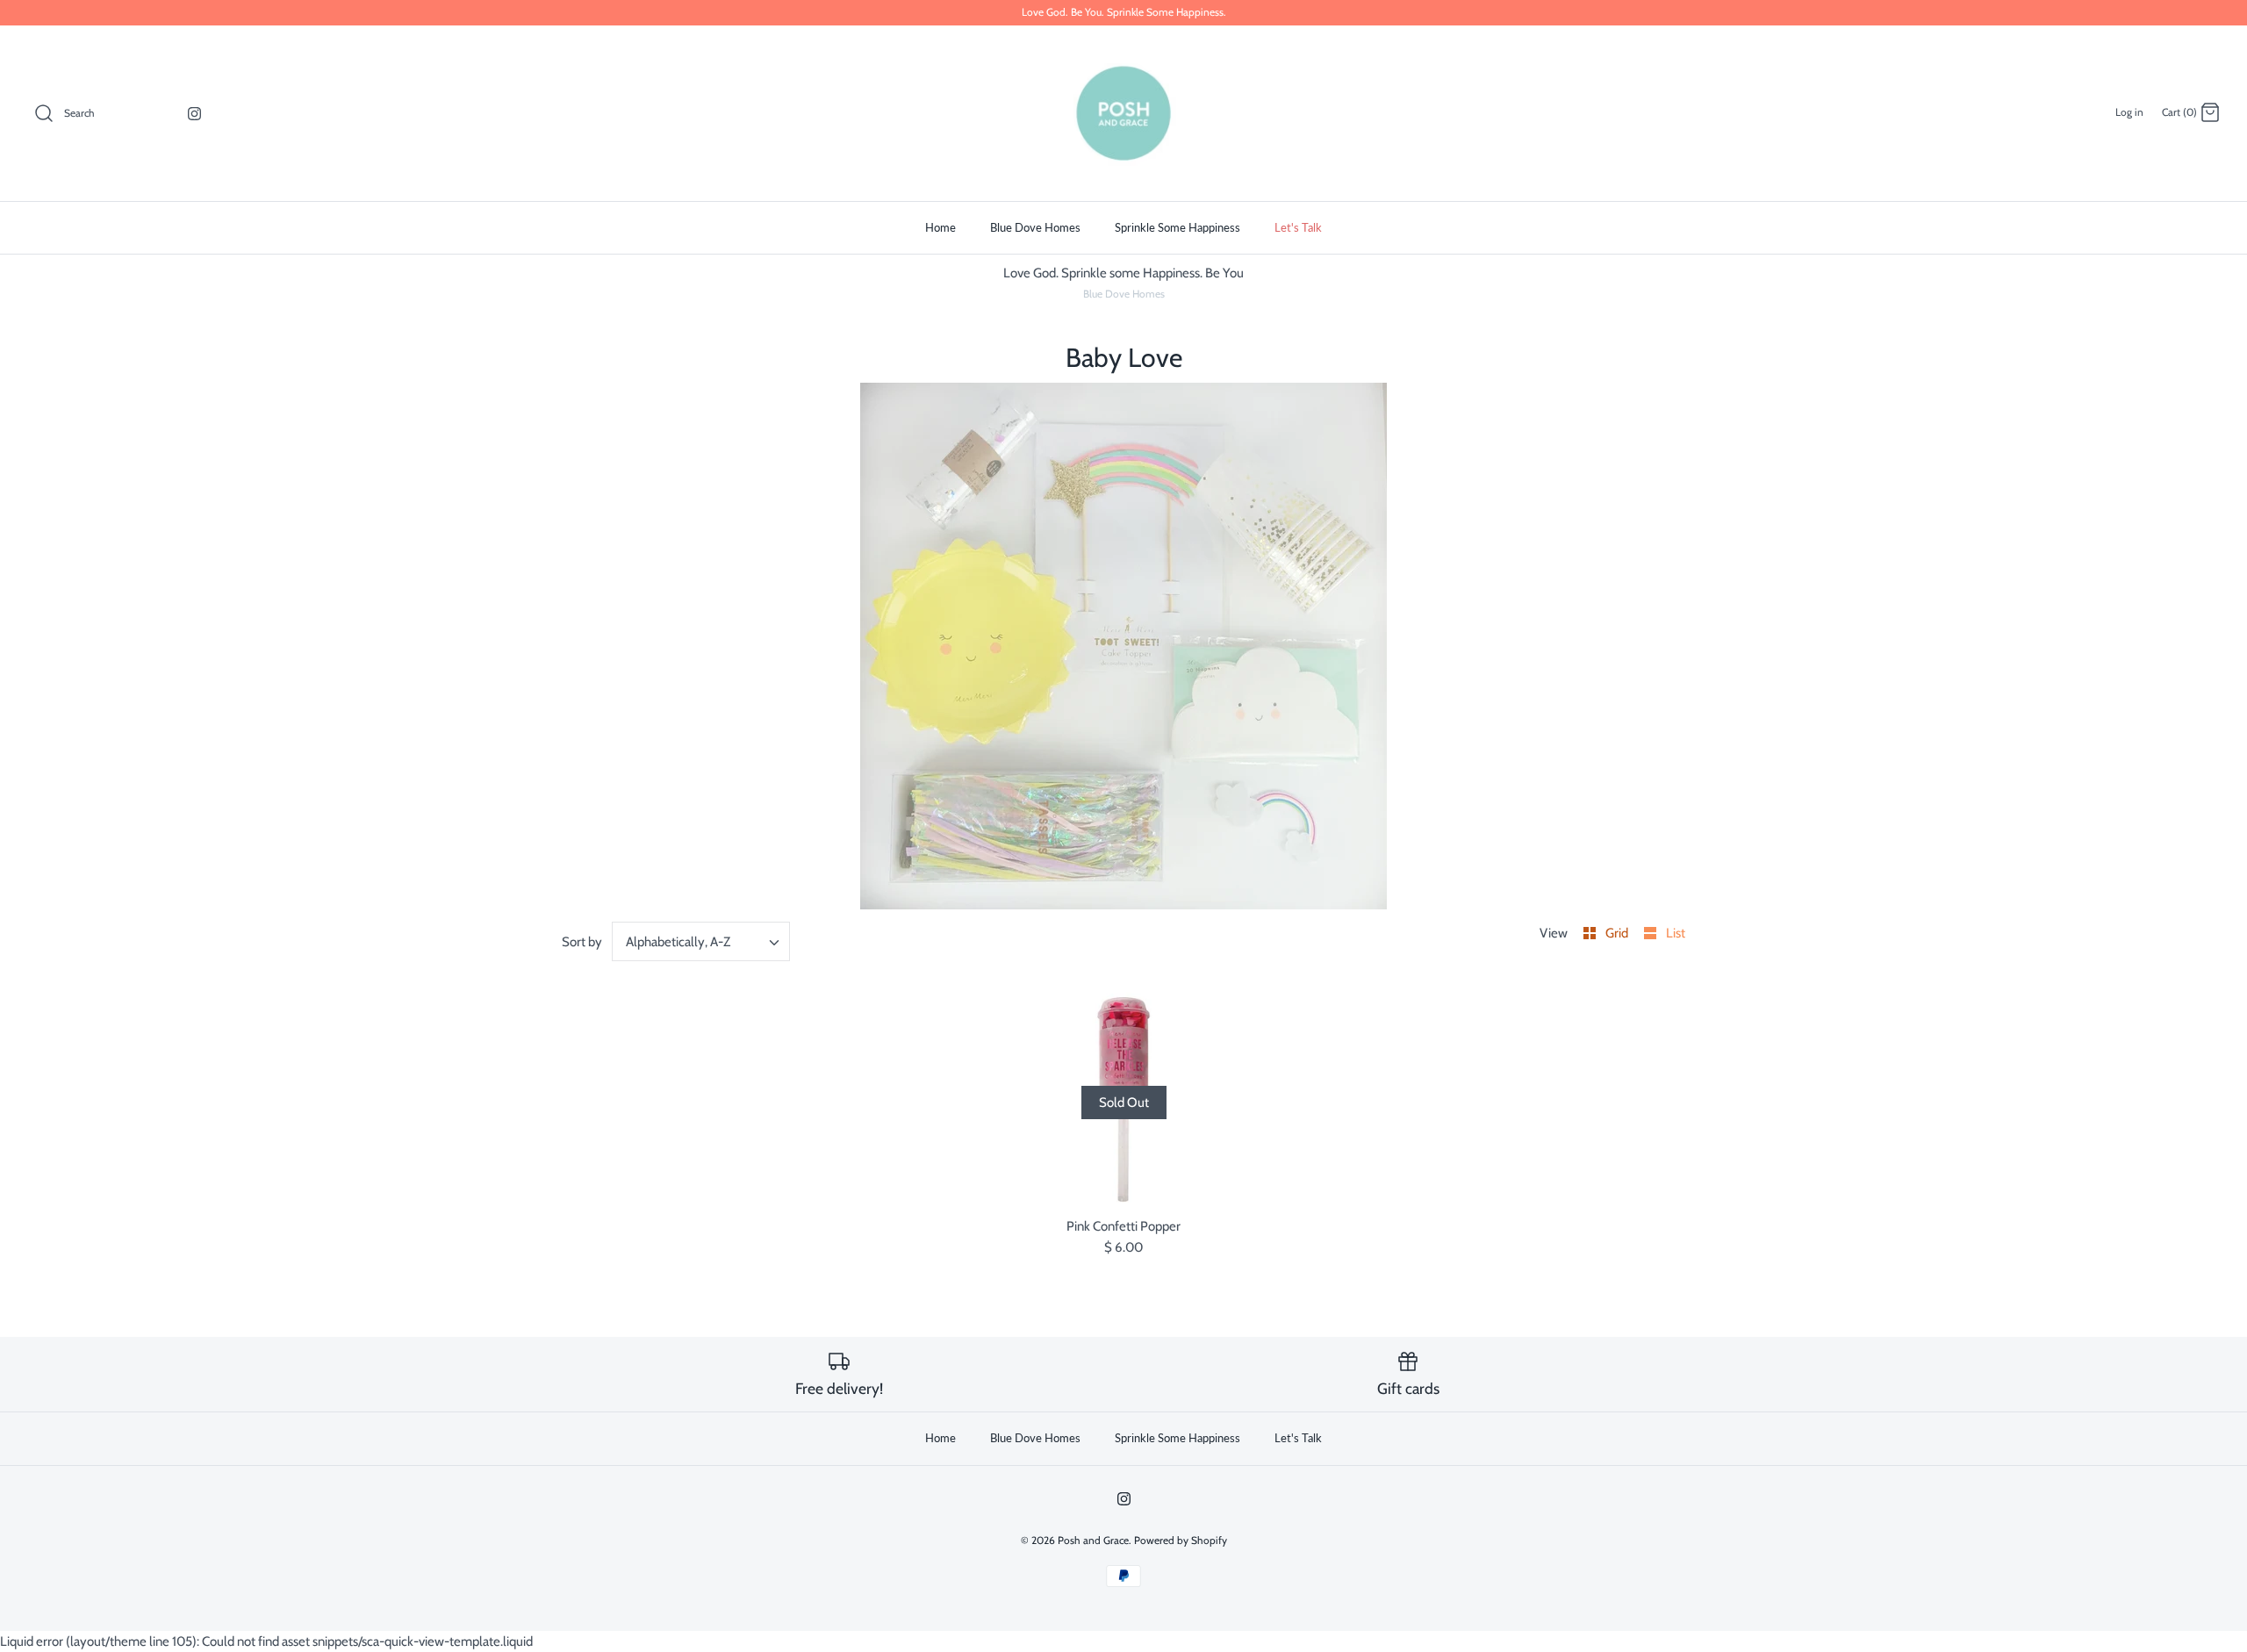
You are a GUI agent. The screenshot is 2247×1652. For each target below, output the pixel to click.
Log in (2129, 112)
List (1676, 933)
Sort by (582, 942)
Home (940, 227)
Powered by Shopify (1181, 1540)
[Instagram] (194, 114)
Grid (1618, 933)
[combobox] (701, 941)
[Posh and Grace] (1123, 113)
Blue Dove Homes (1035, 227)
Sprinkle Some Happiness (1177, 227)
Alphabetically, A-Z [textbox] (678, 942)
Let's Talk (1298, 227)
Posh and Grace (1093, 1540)
